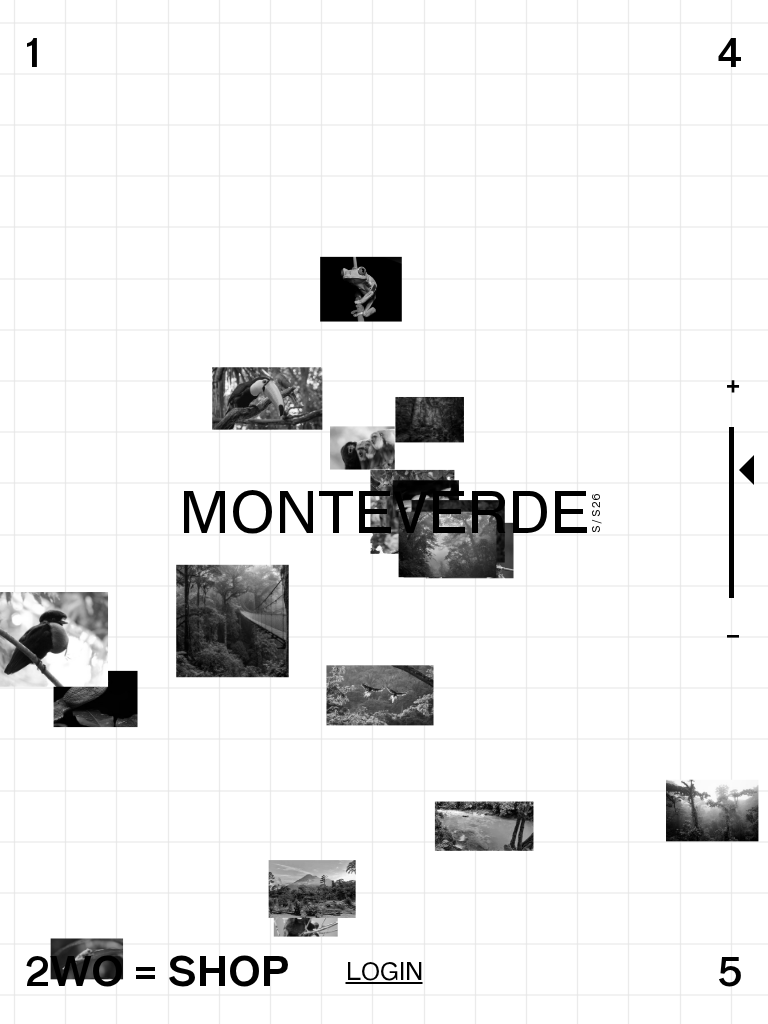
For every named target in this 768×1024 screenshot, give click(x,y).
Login (384, 971)
